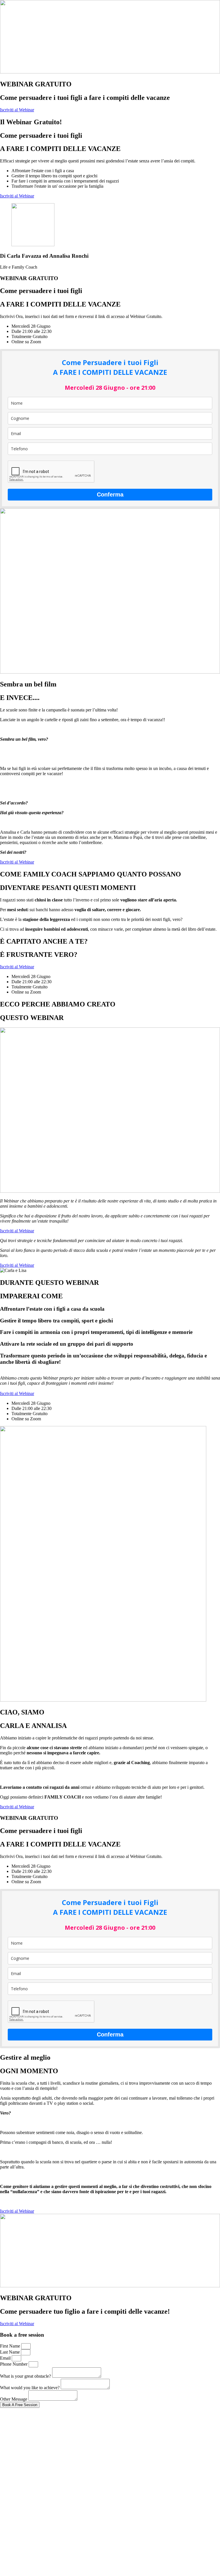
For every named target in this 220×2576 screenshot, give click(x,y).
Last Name (10, 2352)
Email (6, 2358)
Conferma (110, 494)
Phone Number (14, 2364)
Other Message (14, 2399)
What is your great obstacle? (26, 2376)
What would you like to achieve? (30, 2388)
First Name (11, 2346)
